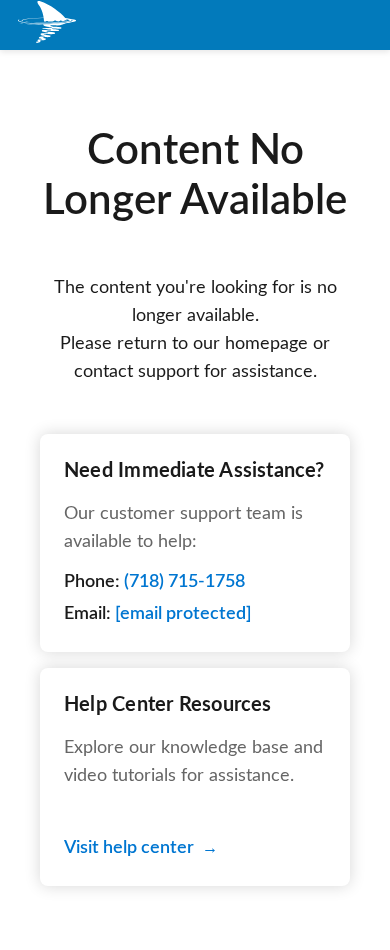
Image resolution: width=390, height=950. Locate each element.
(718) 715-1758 (184, 582)
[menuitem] (48, 25)
